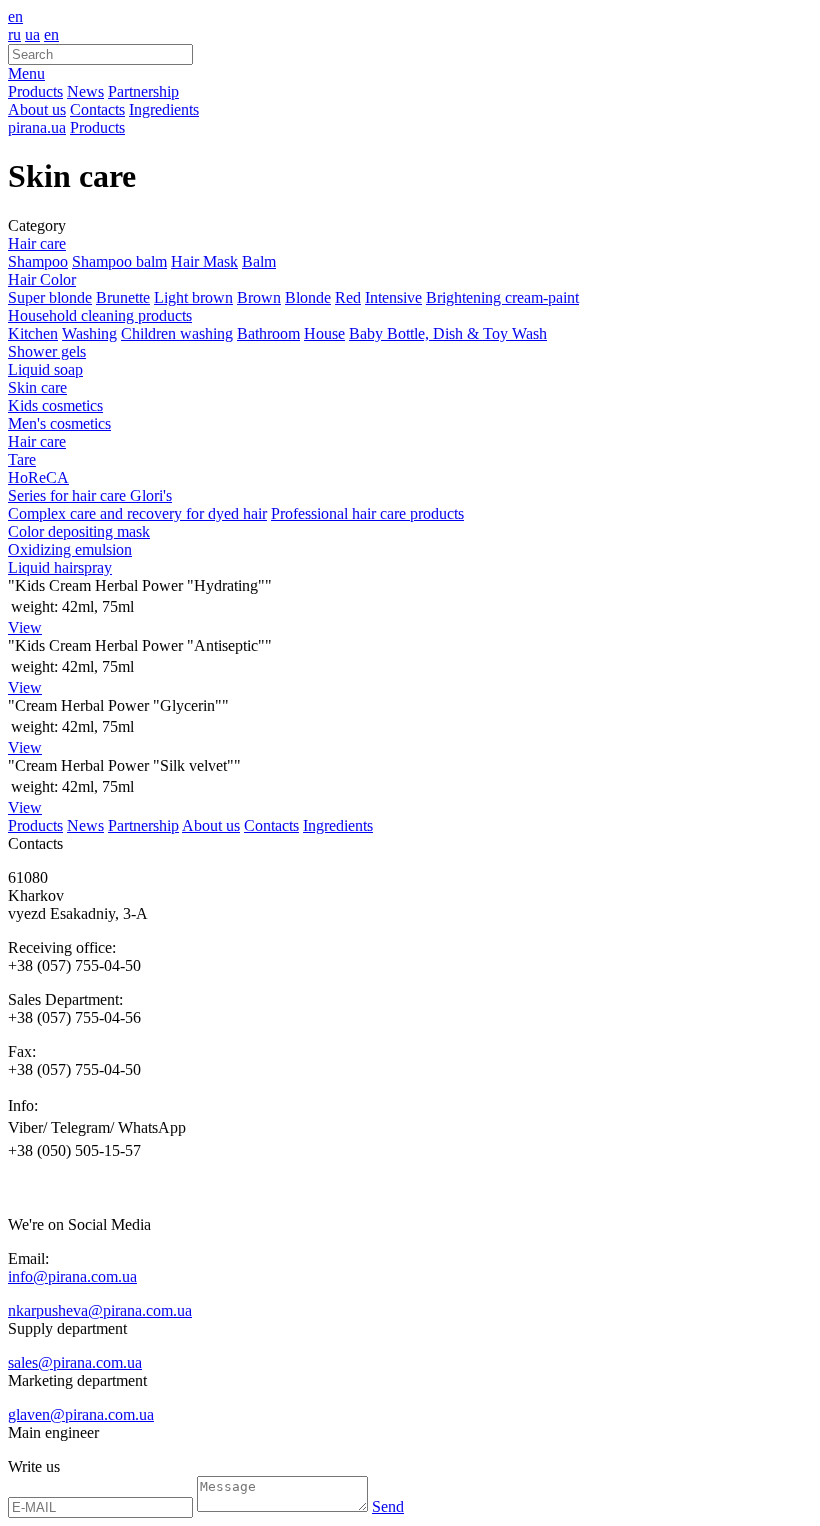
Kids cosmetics (55, 405)
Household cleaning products (100, 315)
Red (348, 297)
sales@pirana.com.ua (75, 1362)
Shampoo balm (119, 261)
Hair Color (42, 279)
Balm (259, 261)
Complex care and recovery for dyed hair (137, 513)
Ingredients (164, 109)
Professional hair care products (367, 513)
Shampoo (38, 261)
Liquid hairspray (60, 567)
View (25, 627)
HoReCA (38, 477)
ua (32, 34)
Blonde (308, 297)
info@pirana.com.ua (72, 1276)
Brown (259, 297)
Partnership (143, 91)
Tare (22, 459)
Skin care (37, 387)
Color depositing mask (79, 531)
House (324, 333)
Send (388, 1506)
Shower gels (47, 351)
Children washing (177, 333)
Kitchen (33, 333)
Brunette (123, 297)
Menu (26, 73)
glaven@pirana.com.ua (81, 1414)
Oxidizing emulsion (70, 549)
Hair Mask (204, 261)
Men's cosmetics (59, 423)
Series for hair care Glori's (90, 495)
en (15, 16)
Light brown (193, 297)
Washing (89, 333)
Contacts (97, 109)
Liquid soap (45, 369)
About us (37, 109)
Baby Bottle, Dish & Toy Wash (448, 333)
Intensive (393, 297)
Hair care (37, 243)
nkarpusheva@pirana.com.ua (100, 1310)
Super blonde (50, 297)
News (85, 91)
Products (35, 91)
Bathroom (268, 333)
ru (14, 34)
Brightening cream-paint (502, 297)
